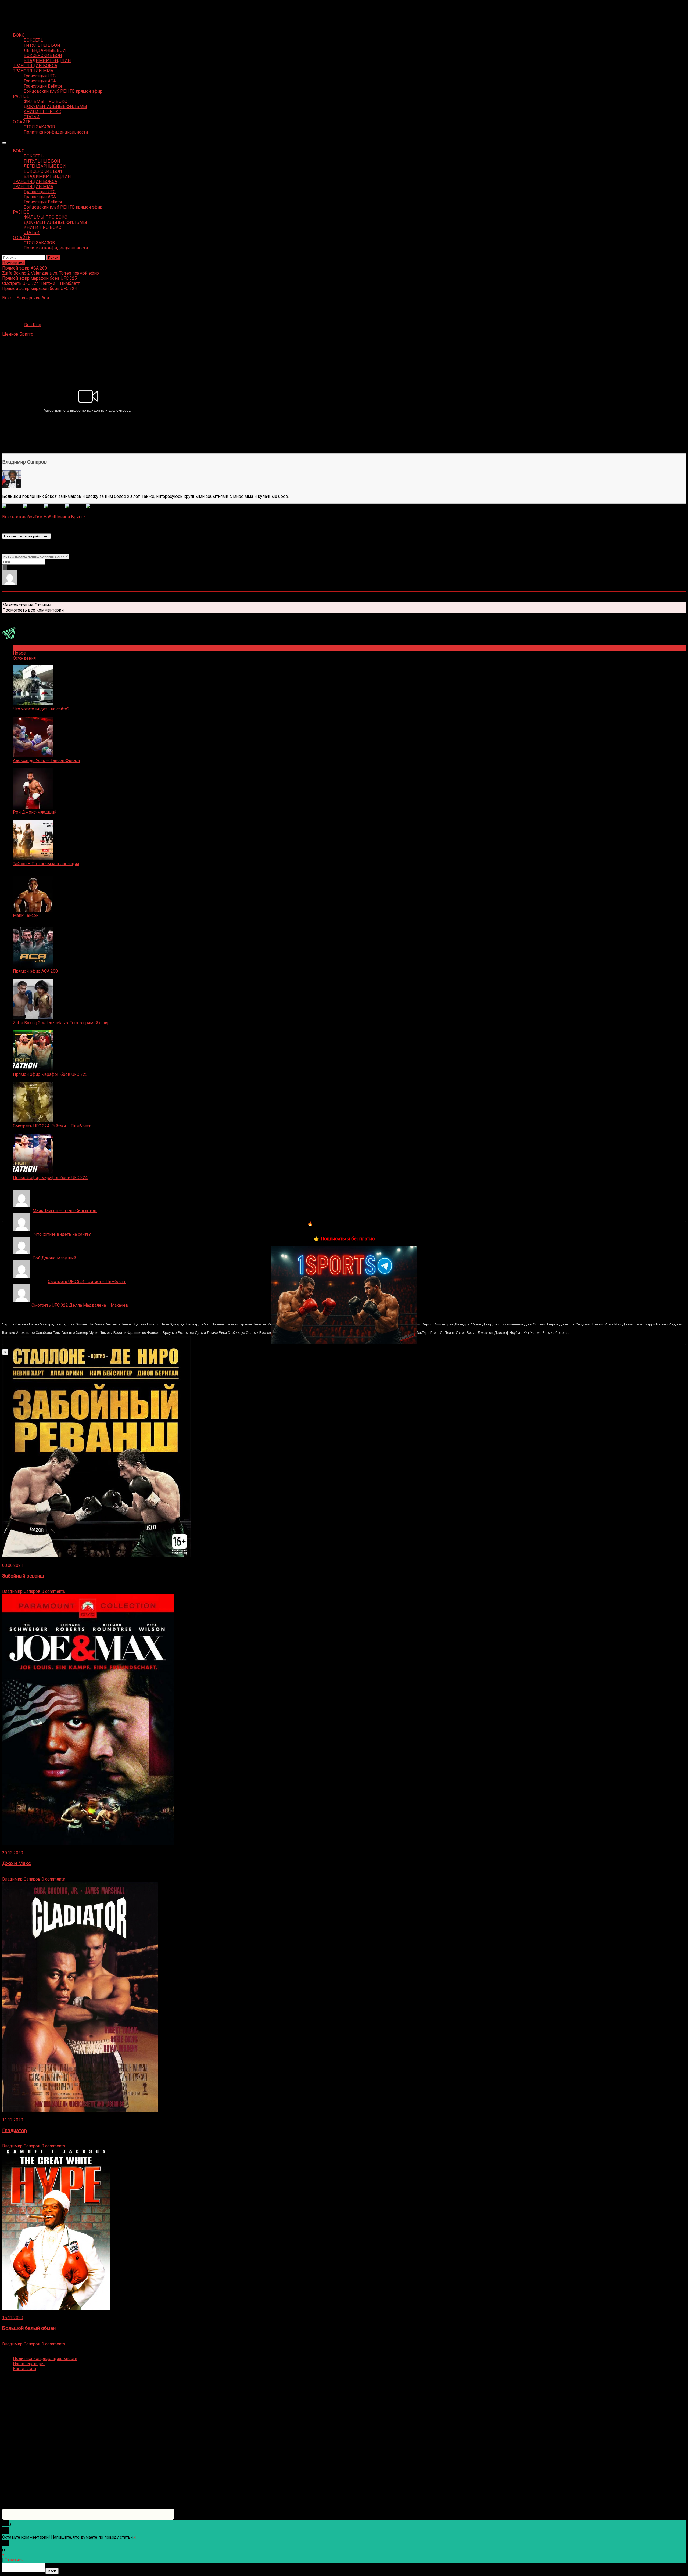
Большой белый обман (29, 2328)
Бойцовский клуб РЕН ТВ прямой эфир (63, 91)
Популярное (25, 648)
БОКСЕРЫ (34, 40)
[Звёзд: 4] (76, 506)
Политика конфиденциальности (56, 132)
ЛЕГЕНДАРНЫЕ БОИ (45, 50)
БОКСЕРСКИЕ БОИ (43, 55)
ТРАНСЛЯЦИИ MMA (33, 71)
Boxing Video (15, 7)
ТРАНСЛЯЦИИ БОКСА (35, 66)
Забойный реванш (23, 1576)
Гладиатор (15, 2131)
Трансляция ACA (40, 81)
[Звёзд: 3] (55, 506)
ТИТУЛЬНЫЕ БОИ (42, 45)
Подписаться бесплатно (348, 1239)
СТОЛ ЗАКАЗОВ (39, 127)
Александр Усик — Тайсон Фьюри (46, 761)
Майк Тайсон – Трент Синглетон (65, 1211)
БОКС (19, 35)
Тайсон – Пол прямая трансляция (46, 864)
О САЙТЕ (22, 122)
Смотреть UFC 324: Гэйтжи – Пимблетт (52, 1126)
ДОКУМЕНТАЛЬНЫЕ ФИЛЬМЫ (55, 107)
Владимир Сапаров (24, 462)
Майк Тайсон (26, 915)
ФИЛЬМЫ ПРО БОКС (45, 101)
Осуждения (24, 658)
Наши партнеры (29, 2364)
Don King (33, 325)
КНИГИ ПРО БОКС (42, 112)
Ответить (14, 2560)
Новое (19, 653)
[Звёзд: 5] (96, 506)
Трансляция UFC (40, 76)
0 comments (53, 1591)
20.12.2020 (13, 1853)
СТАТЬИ (32, 117)
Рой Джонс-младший (35, 812)
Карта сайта (24, 2369)
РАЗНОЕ (21, 96)
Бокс (7, 298)
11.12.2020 (13, 2120)
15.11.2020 (13, 2318)
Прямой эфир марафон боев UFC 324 (50, 1178)
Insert (52, 2571)
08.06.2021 (13, 1565)
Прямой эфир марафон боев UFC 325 (50, 1074)
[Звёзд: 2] (34, 506)
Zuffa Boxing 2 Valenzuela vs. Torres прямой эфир (61, 1023)
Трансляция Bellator (43, 86)
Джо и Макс (17, 1863)
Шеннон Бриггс (18, 334)
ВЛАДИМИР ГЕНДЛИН (47, 61)
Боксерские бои (33, 298)
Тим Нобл (44, 517)
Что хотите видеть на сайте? (41, 709)
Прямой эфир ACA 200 (35, 971)
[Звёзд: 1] (13, 506)
